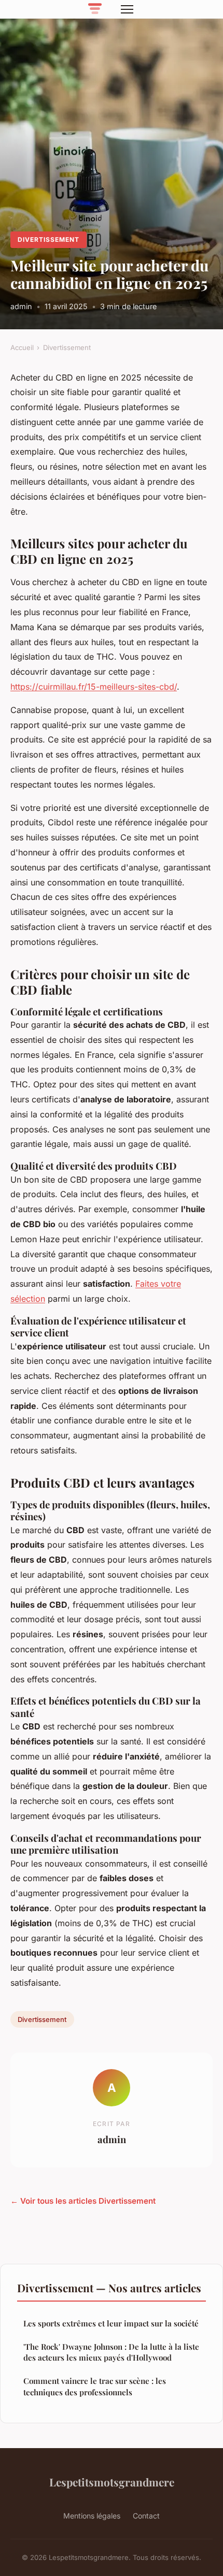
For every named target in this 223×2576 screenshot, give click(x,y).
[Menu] (127, 9)
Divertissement (48, 239)
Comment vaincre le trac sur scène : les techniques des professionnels (95, 2386)
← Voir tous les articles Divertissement (83, 2201)
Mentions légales (92, 2516)
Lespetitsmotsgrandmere (112, 2482)
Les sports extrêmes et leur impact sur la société (111, 2323)
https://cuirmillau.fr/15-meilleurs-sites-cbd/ (94, 687)
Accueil (22, 347)
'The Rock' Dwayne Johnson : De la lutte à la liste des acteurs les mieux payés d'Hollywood (111, 2352)
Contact (146, 2516)
